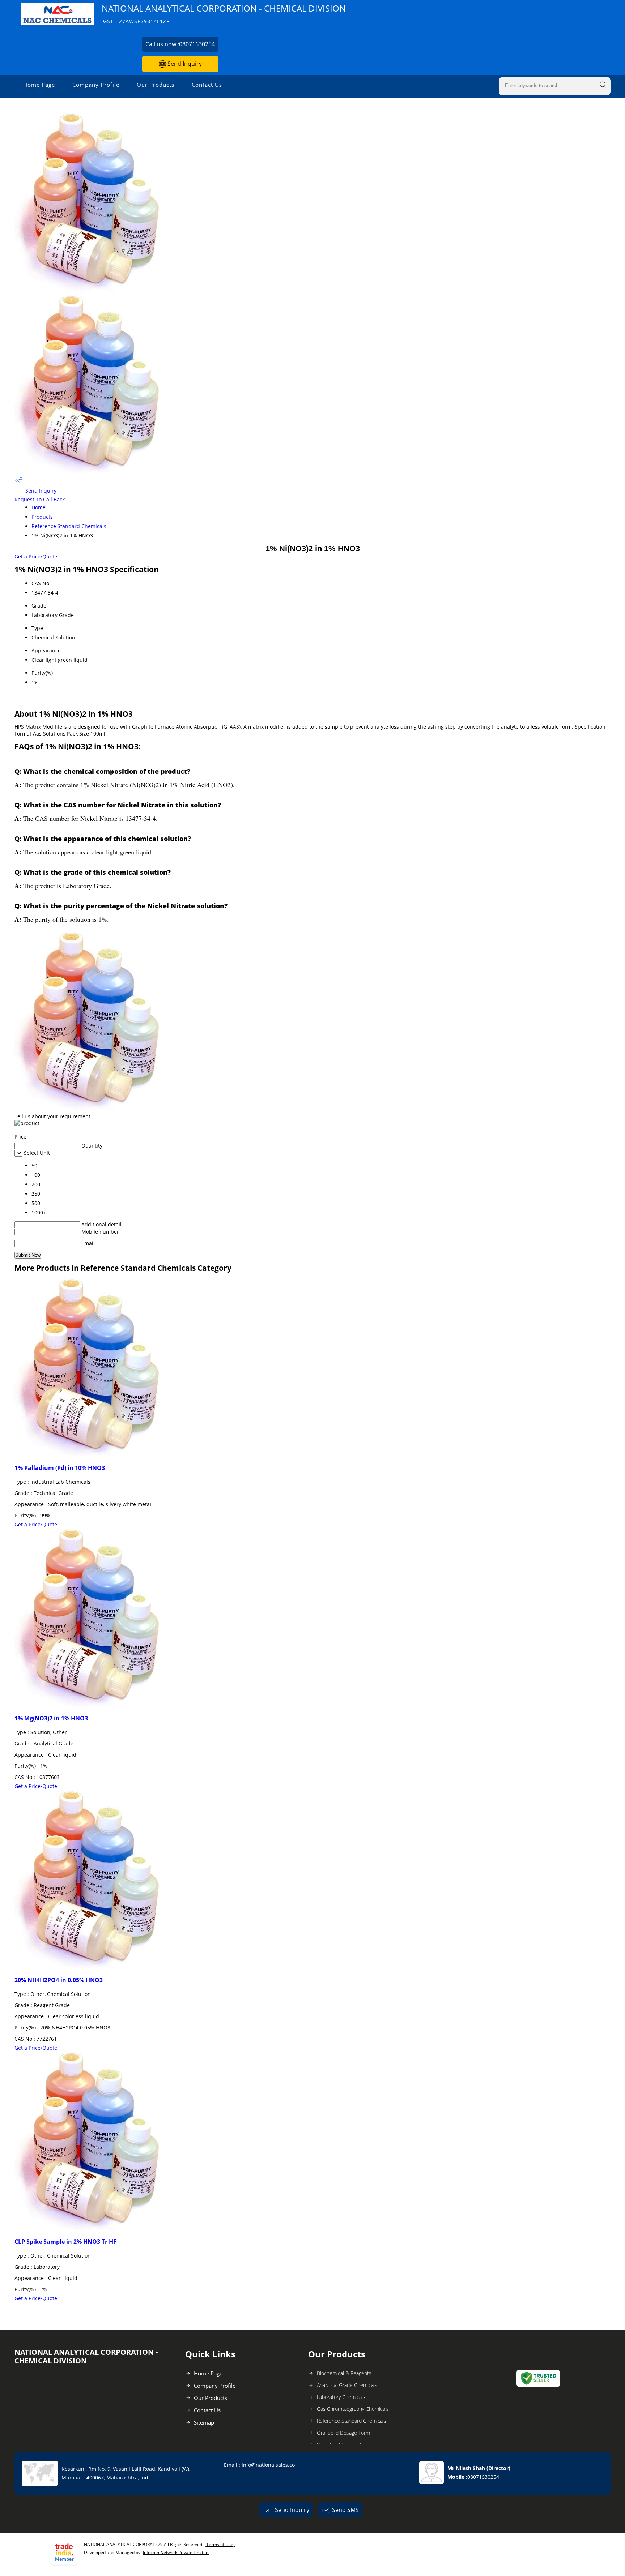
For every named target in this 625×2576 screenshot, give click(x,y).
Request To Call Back (40, 499)
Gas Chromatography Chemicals (353, 2409)
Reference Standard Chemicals (69, 526)
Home (39, 507)
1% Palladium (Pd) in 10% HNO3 (60, 1468)
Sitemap (204, 2422)
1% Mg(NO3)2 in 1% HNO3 (51, 1718)
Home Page (39, 85)
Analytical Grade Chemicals (347, 2385)
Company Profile (96, 85)
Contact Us (207, 85)
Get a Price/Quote (36, 556)
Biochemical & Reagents (344, 2373)
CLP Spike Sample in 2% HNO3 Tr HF (65, 2242)
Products (42, 517)
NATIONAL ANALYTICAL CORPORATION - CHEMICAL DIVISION (224, 14)
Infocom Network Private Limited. (176, 2552)
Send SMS (345, 2510)
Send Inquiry (184, 64)
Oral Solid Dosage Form (343, 2433)
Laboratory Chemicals (341, 2397)
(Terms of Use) (220, 2544)
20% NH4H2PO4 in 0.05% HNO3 (59, 1980)
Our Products (156, 85)
